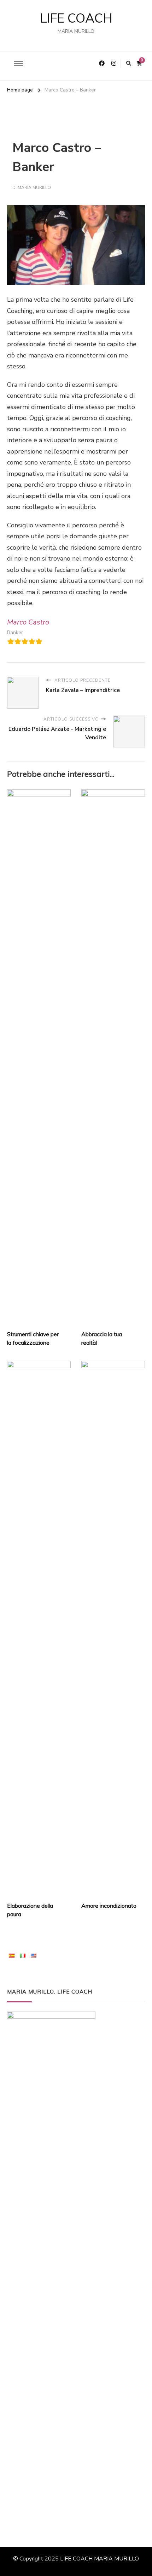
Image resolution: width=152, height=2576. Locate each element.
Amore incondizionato (109, 1906)
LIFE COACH (76, 19)
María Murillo (34, 188)
